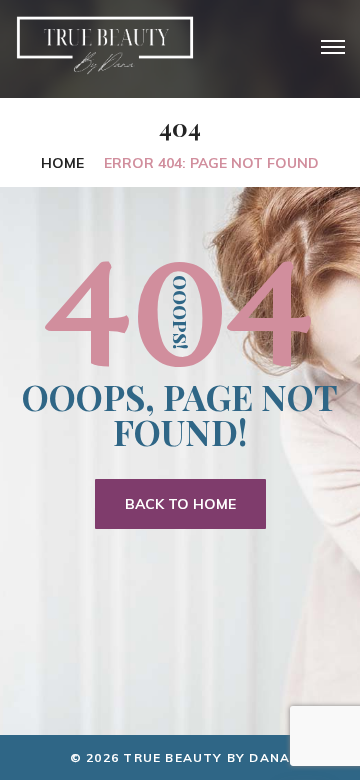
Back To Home (180, 504)
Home (62, 163)
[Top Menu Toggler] (333, 47)
